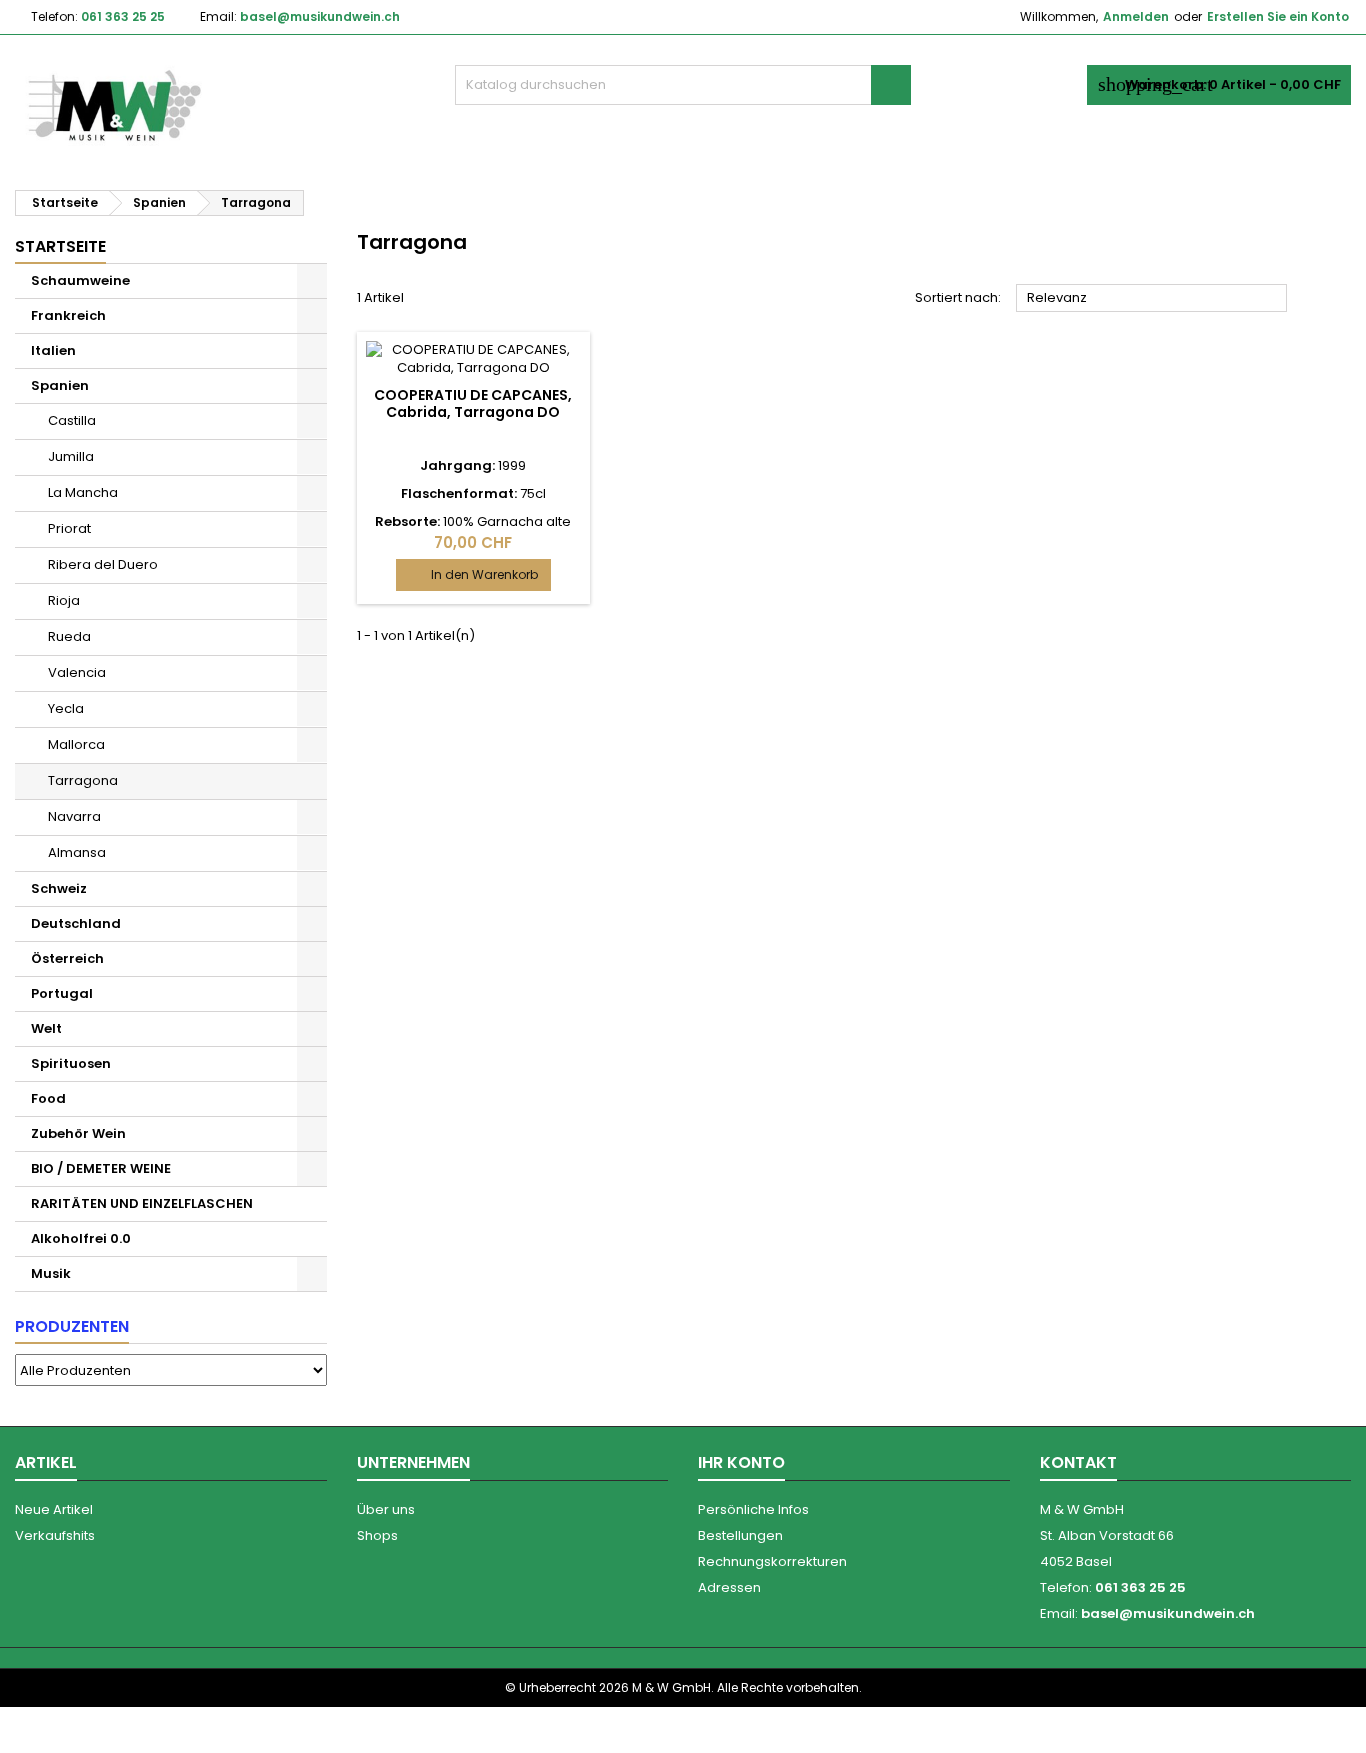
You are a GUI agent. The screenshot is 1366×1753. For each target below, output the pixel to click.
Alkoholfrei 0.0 (81, 1238)
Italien (53, 350)
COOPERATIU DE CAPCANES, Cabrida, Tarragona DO (473, 403)
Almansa (77, 852)
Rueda (69, 636)
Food (48, 1098)
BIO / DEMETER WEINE (101, 1168)
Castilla (72, 420)
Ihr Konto (741, 1462)
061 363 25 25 (123, 16)
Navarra (74, 816)
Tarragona (83, 780)
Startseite (60, 246)
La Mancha (83, 492)
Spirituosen (71, 1063)
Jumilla (71, 456)
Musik (51, 1273)
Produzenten (72, 1326)
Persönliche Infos (753, 1509)
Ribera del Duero (103, 564)
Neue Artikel (54, 1509)
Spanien (60, 385)
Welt (46, 1028)
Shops (377, 1535)
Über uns (386, 1509)
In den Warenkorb (473, 574)
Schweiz (59, 888)
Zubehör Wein (78, 1133)
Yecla (66, 708)
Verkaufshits (55, 1535)
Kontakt (1078, 1462)
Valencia (77, 672)
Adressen (729, 1587)
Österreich (67, 958)
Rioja (64, 600)
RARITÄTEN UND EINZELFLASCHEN (142, 1203)
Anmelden (1136, 16)
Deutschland (76, 923)
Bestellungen (740, 1535)
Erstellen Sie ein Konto (1278, 16)
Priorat (69, 528)
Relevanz (1152, 299)
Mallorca (76, 744)
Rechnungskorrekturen (772, 1561)
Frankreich (68, 315)
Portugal (62, 993)
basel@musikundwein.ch (320, 16)
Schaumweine (80, 280)
